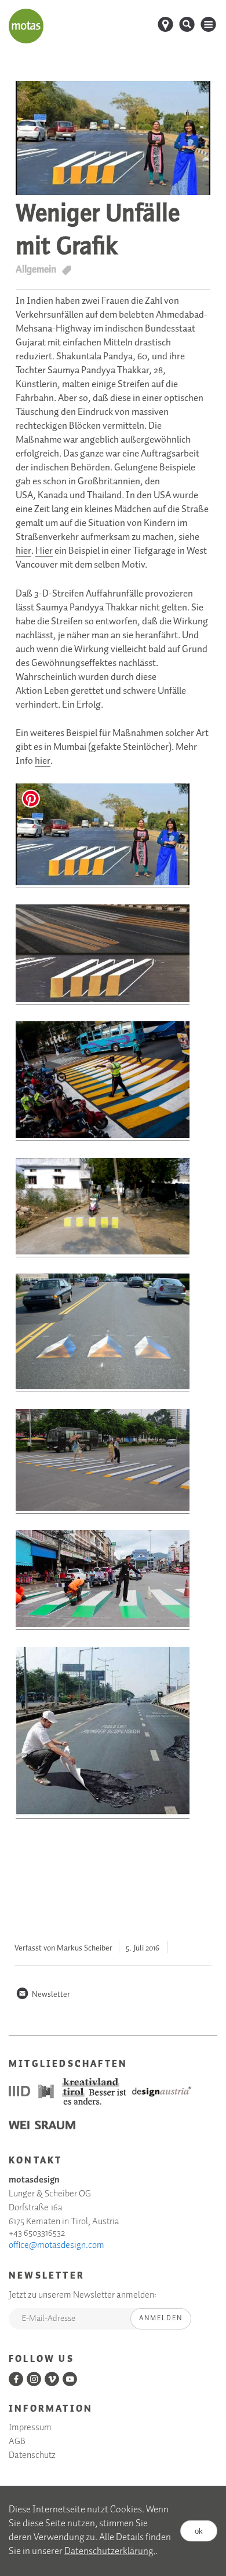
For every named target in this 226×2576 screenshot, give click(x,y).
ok (199, 2531)
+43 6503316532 (37, 2233)
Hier (44, 551)
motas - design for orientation (26, 26)
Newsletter (43, 1994)
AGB (17, 2442)
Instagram (34, 2379)
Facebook (16, 2379)
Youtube (70, 2379)
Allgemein (36, 269)
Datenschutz (32, 2456)
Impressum (30, 2428)
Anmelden (161, 2318)
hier (23, 551)
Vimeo (52, 2379)
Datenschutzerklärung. (110, 2551)
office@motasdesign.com (57, 2246)
